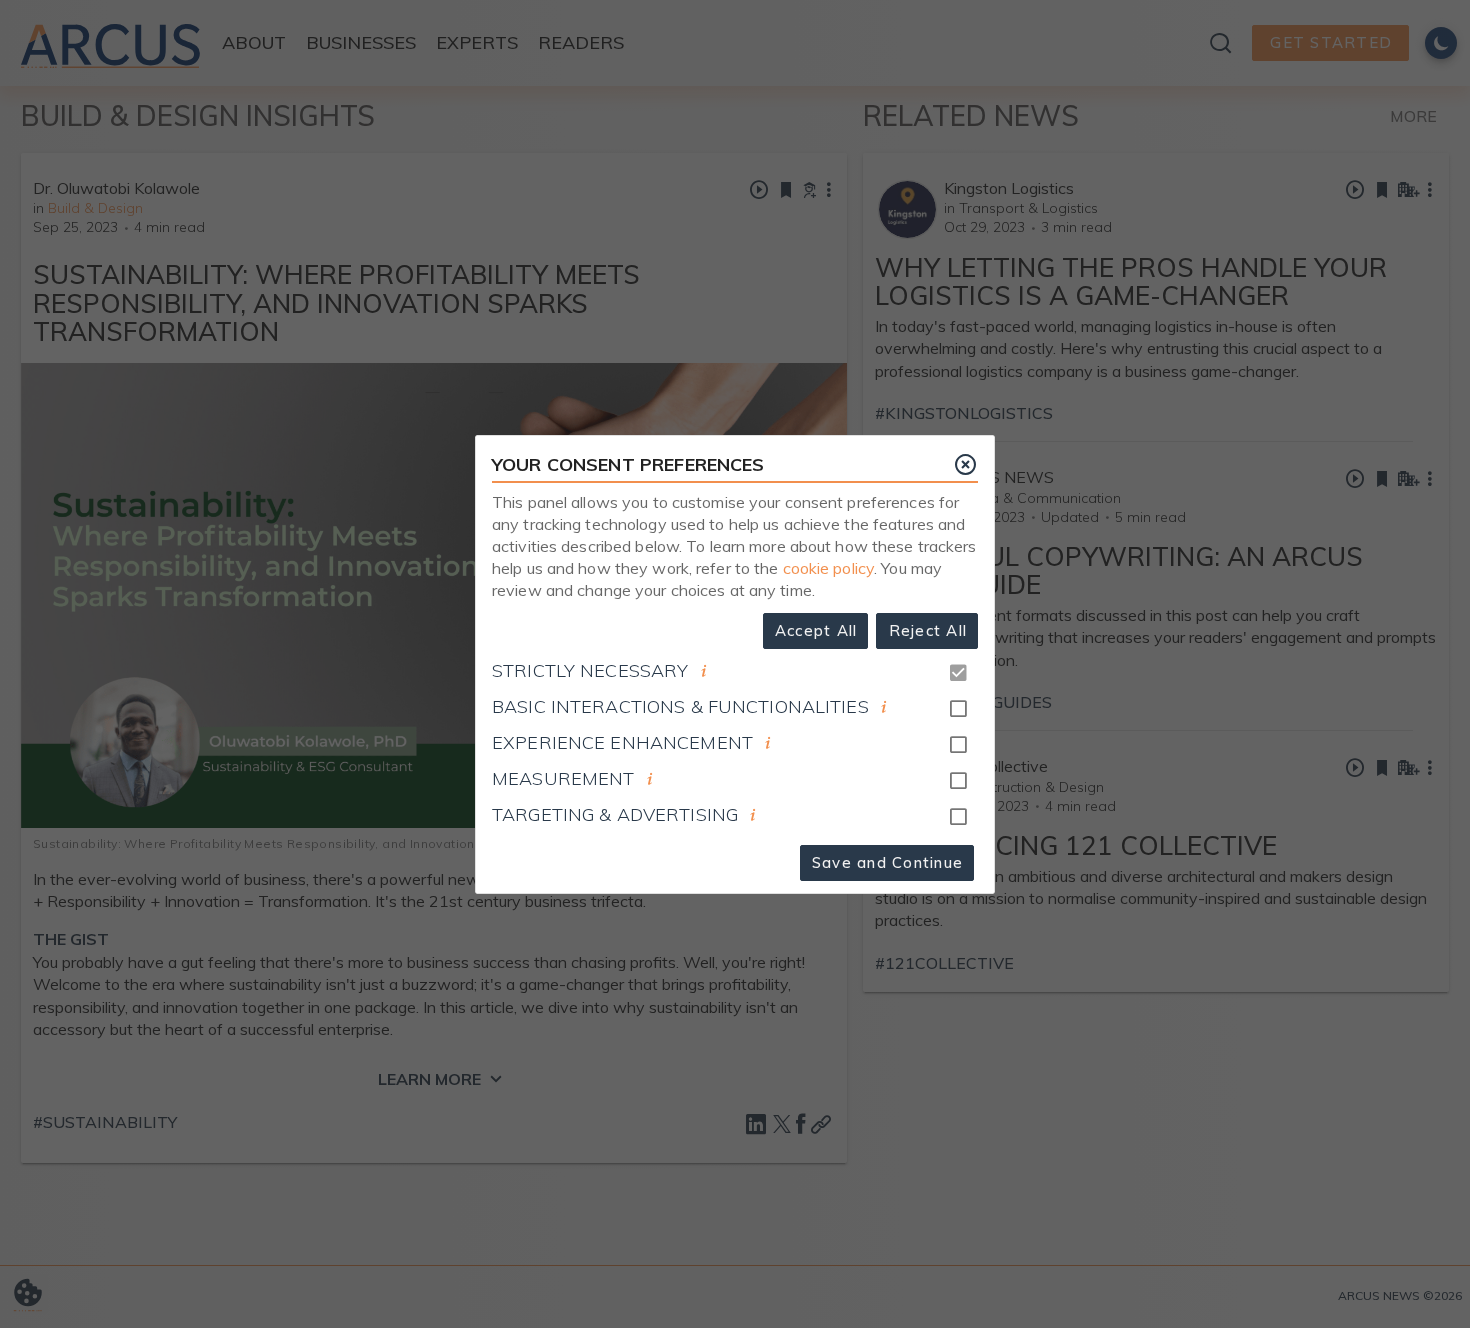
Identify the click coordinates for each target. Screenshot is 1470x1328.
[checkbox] (958, 709)
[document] (704, 671)
